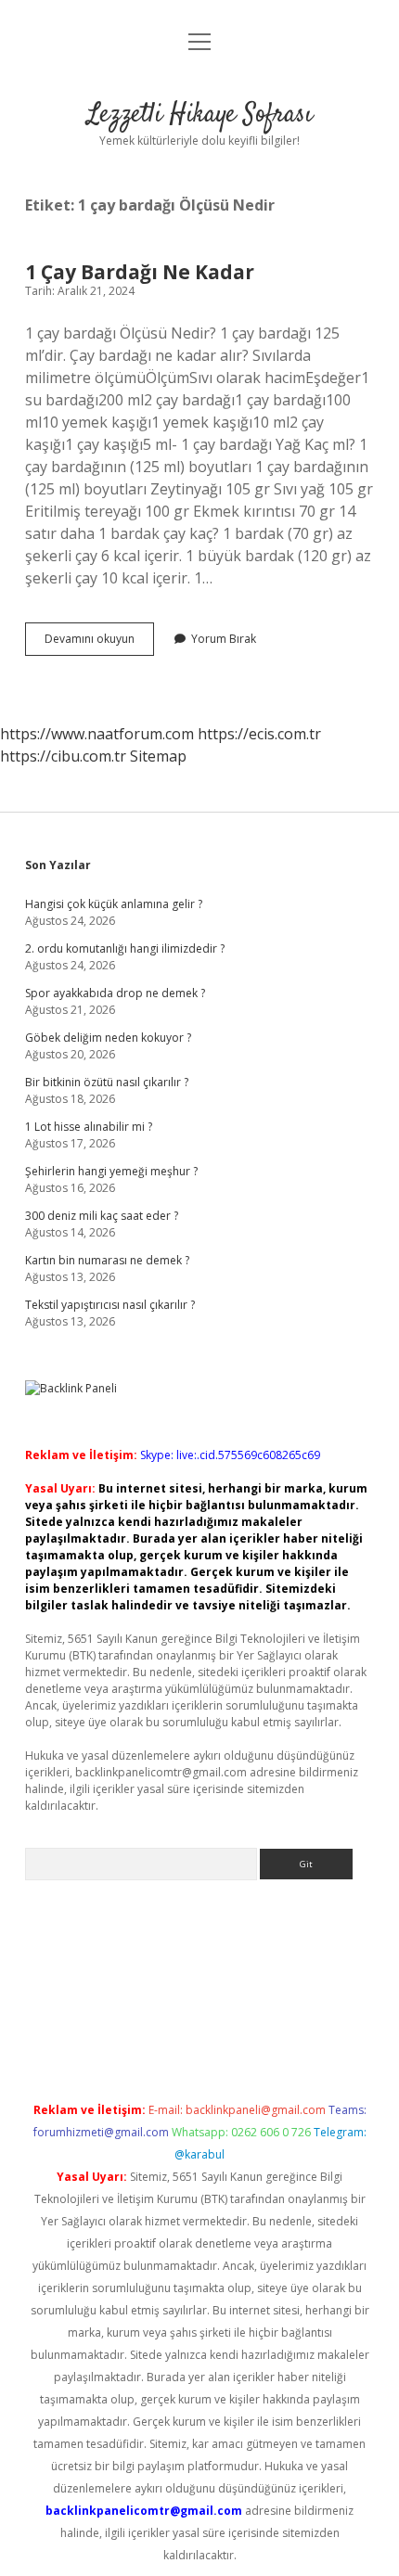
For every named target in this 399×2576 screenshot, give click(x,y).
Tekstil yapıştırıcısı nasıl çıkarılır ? (110, 1305)
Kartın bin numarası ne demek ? (107, 1260)
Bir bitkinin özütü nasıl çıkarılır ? (107, 1082)
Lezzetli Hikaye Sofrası (200, 115)
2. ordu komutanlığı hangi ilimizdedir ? (125, 948)
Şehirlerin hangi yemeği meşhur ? (111, 1171)
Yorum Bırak (224, 639)
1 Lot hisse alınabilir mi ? (89, 1127)
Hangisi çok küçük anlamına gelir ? (114, 904)
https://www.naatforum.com (97, 734)
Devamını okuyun (99, 643)
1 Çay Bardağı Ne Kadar (140, 272)
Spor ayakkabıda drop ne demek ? (115, 993)
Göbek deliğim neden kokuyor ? (108, 1038)
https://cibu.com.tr (63, 756)
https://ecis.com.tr (259, 734)
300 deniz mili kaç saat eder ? (102, 1216)
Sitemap (158, 756)
